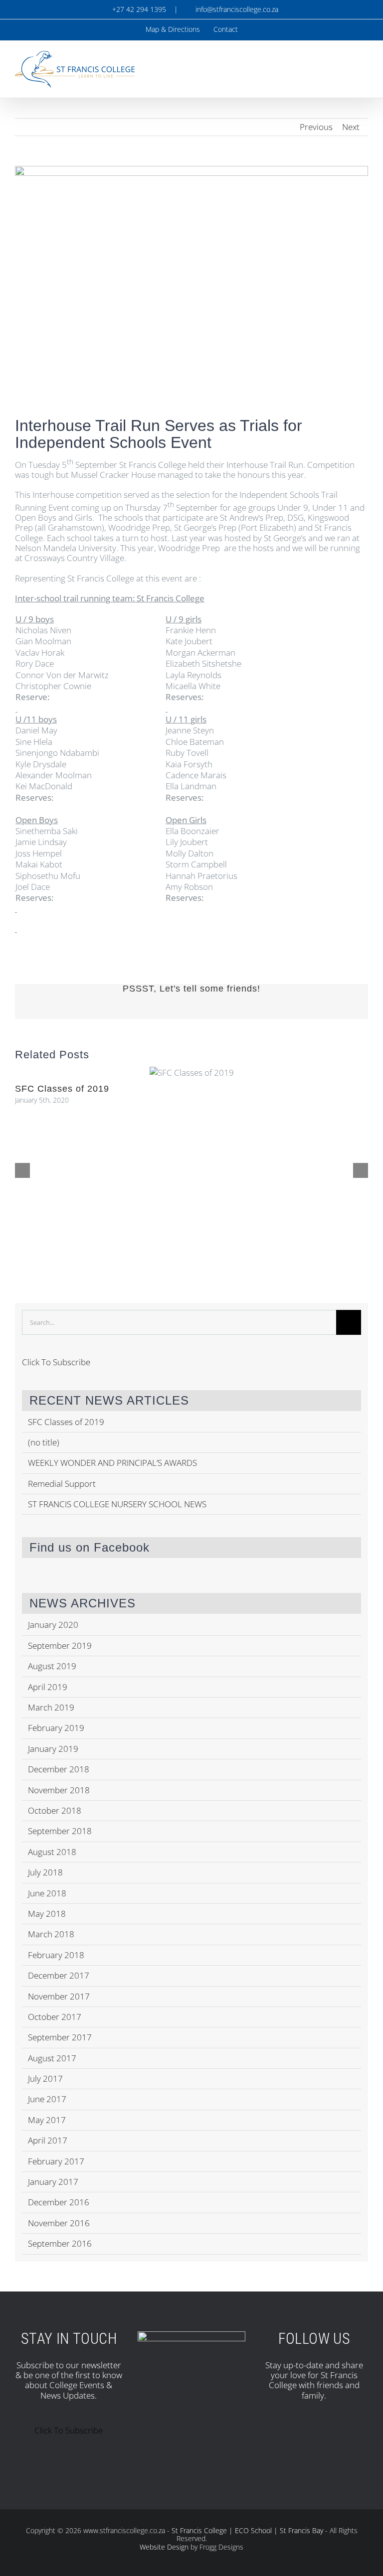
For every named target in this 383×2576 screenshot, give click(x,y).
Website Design (164, 2547)
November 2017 (59, 1996)
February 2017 (56, 2161)
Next (351, 127)
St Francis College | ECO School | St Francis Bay (247, 2530)
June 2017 (47, 2099)
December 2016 (59, 2202)
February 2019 (56, 1728)
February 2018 (56, 1955)
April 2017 (48, 2140)
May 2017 (47, 2120)
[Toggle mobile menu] (364, 64)
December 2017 (59, 1975)
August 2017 (52, 2058)
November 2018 (59, 1790)
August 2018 (52, 1852)
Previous (316, 127)
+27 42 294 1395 (138, 9)
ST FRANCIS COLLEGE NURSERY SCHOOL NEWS (117, 1504)
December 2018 (59, 1769)
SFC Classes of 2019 (62, 1089)
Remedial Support (62, 1484)
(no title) (44, 1442)
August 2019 (52, 1666)
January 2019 (53, 1749)
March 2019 (51, 1707)
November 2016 (59, 2223)
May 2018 (47, 1914)
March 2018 (51, 1934)
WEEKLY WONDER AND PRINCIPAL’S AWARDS (112, 1463)
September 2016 (60, 2243)
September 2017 (60, 2037)
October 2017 (55, 2017)
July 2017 (45, 2078)
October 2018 (55, 1810)
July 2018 (45, 1872)
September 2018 (60, 1831)
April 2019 (48, 1687)
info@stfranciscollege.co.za (235, 9)
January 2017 (53, 2182)
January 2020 (53, 1625)
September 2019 (60, 1646)
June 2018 (47, 1893)
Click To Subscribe (56, 1362)
